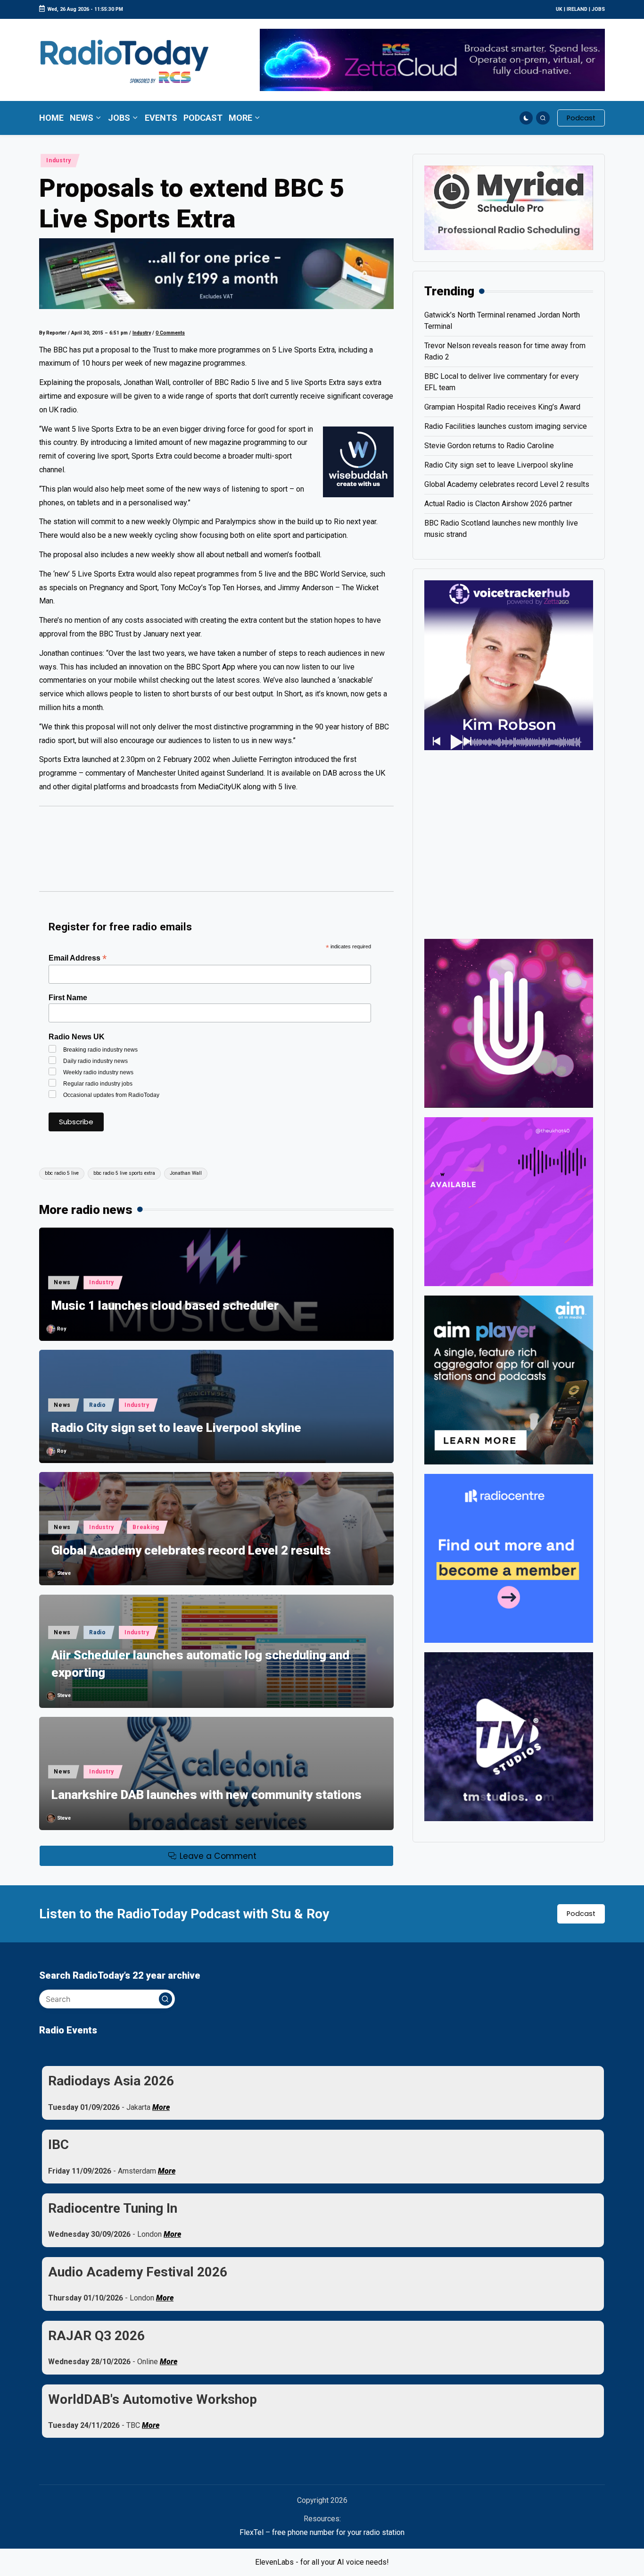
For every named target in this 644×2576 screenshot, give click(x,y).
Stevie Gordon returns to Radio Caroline (489, 446)
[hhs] (509, 1023)
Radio (98, 1405)
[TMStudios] (509, 1736)
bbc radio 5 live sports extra (124, 1173)
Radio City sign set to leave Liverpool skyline (176, 1428)
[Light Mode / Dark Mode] (526, 118)
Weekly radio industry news (98, 1072)
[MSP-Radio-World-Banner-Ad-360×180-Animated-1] (509, 207)
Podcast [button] (581, 1914)
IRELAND (577, 9)
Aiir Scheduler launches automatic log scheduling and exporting (200, 1664)
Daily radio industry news (95, 1061)
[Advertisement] (216, 853)
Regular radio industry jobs (98, 1084)
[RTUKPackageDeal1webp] (216, 274)
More (161, 2107)
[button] (581, 118)
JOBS (598, 9)
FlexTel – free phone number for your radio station (322, 2532)
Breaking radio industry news (100, 1050)
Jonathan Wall (186, 1173)
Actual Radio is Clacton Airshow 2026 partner (498, 504)
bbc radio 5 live (62, 1173)
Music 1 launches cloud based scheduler (165, 1305)
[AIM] (509, 1379)
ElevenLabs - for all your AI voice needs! (322, 2562)
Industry (59, 160)
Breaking (146, 1527)
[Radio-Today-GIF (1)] (509, 1558)
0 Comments (170, 333)
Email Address (78, 958)
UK (559, 9)
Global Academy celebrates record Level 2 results (191, 1550)
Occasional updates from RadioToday (111, 1095)
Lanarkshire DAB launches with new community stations (206, 1795)
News (62, 1282)
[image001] (509, 1201)
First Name (68, 998)
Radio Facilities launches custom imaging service (506, 426)
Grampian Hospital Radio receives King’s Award (502, 407)
